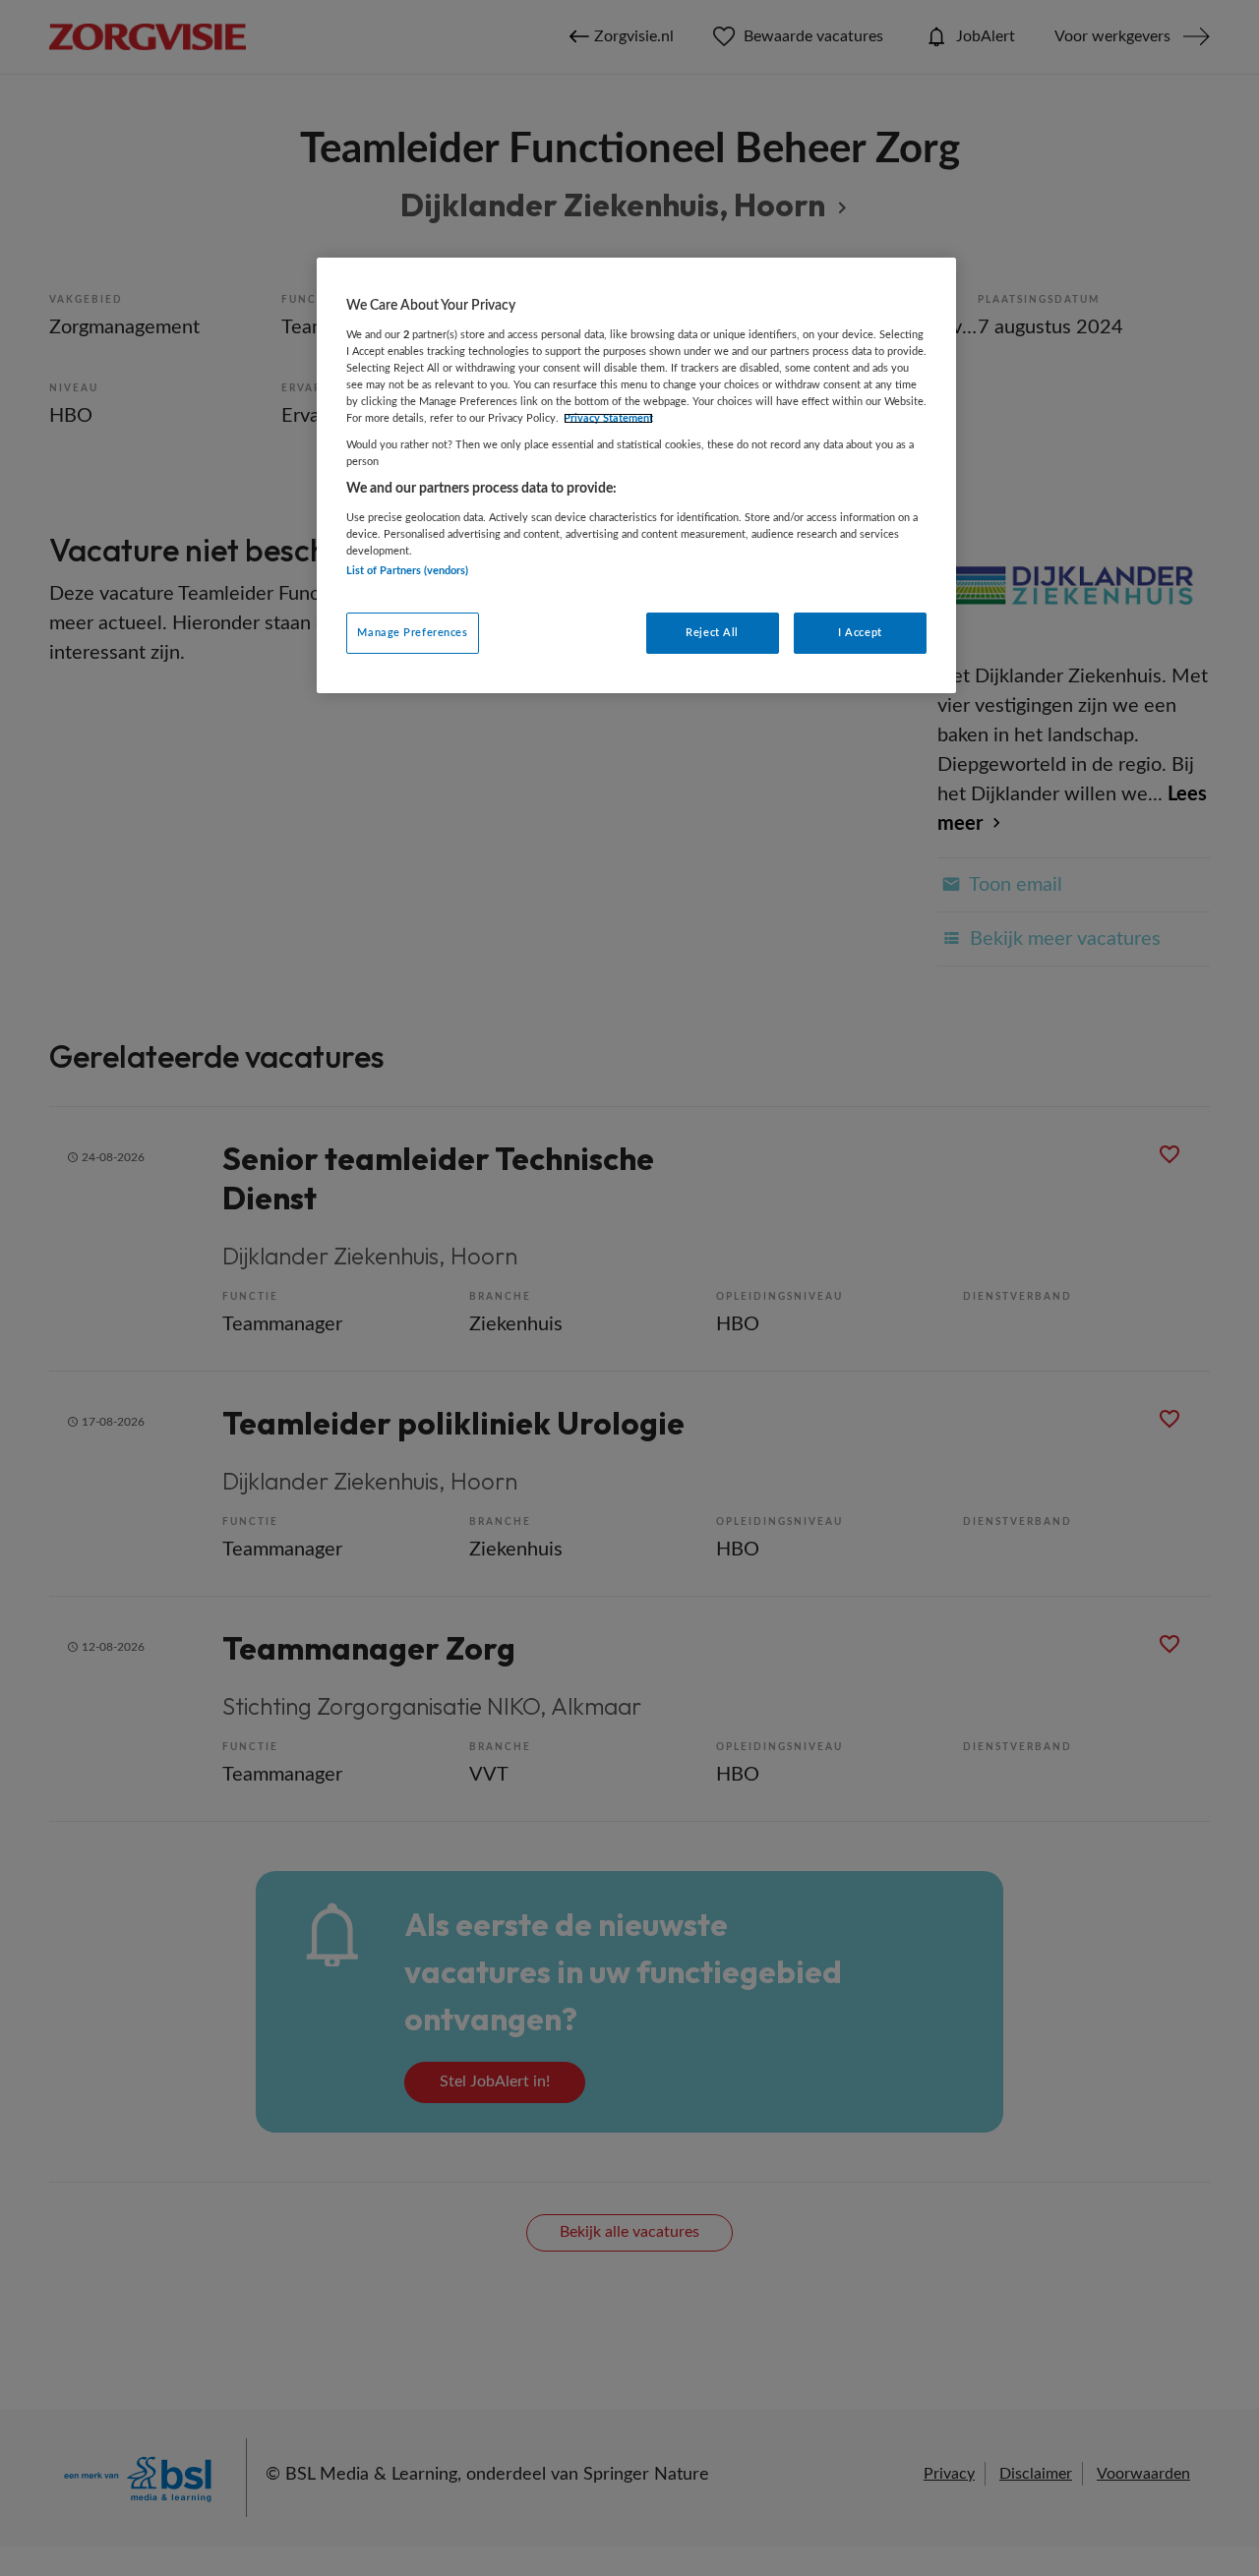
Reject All (712, 633)
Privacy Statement (608, 418)
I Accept (860, 633)
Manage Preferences (412, 633)
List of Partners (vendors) (407, 571)
